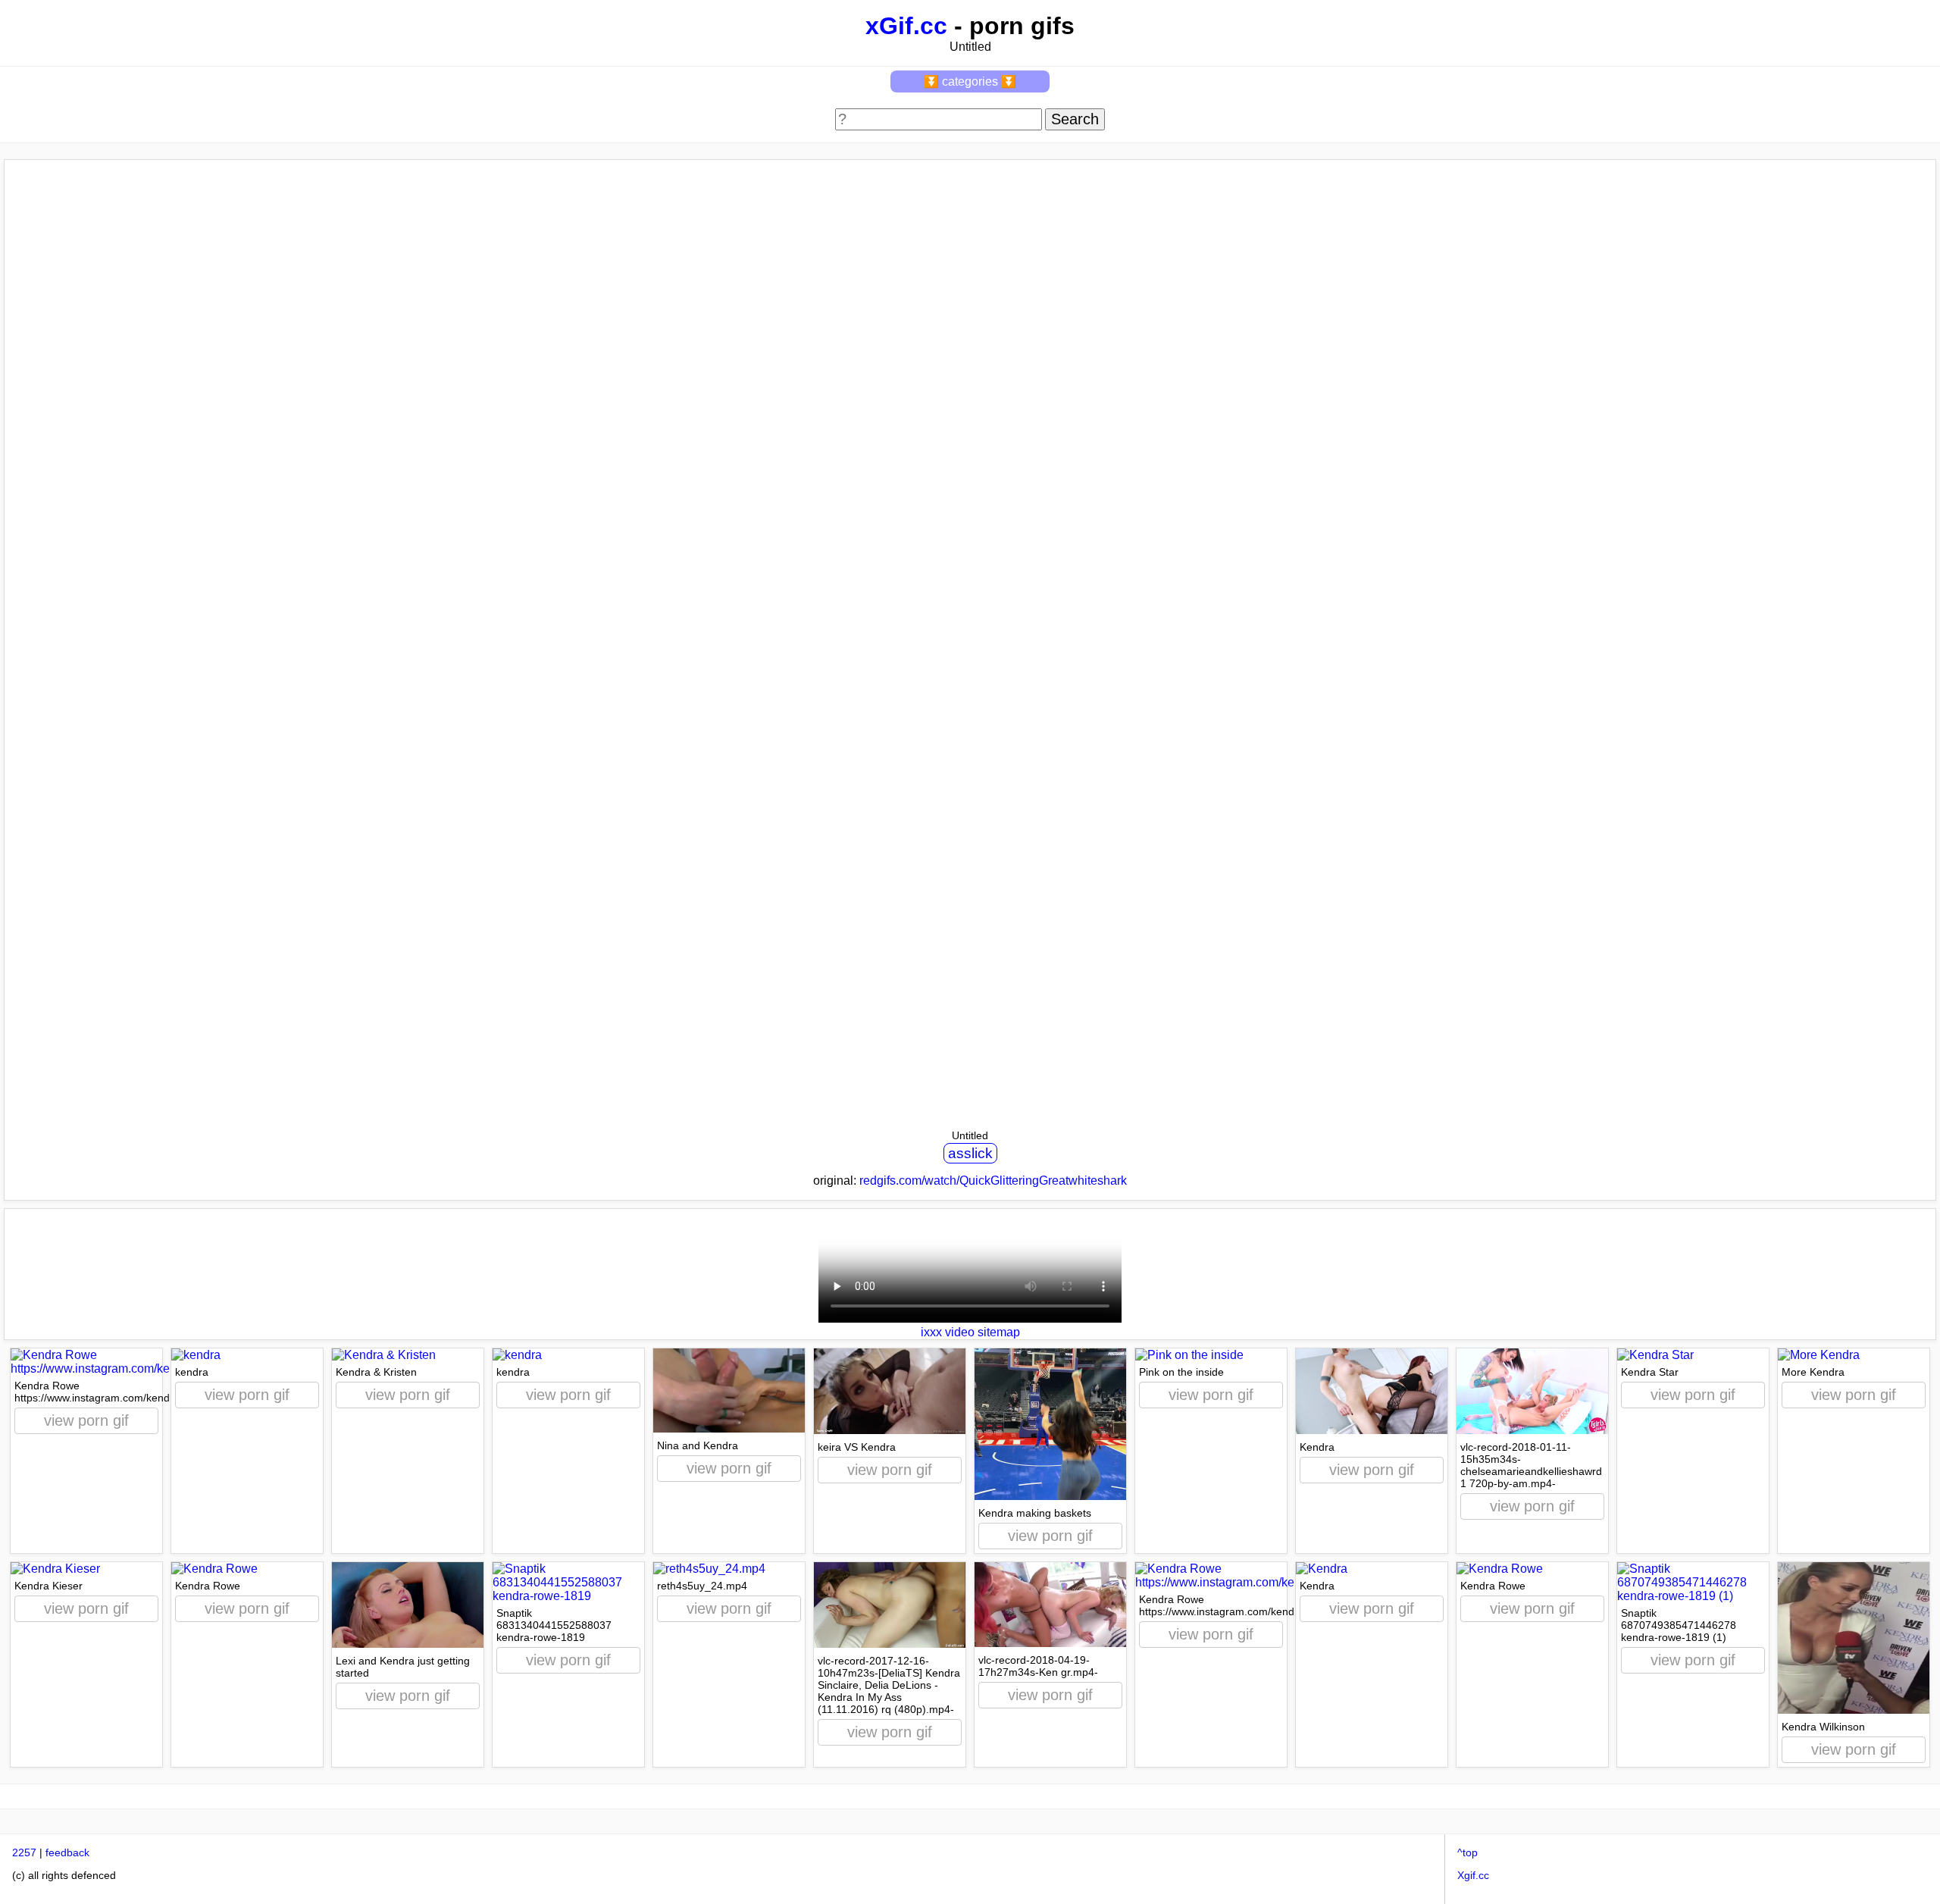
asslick (970, 1153)
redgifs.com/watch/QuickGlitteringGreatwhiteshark (993, 1181)
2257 (24, 1852)
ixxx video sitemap (970, 1332)
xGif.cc (906, 26)
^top (1468, 1852)
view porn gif (86, 1420)
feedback (67, 1852)
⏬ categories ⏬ (970, 81)
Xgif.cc (1473, 1875)
